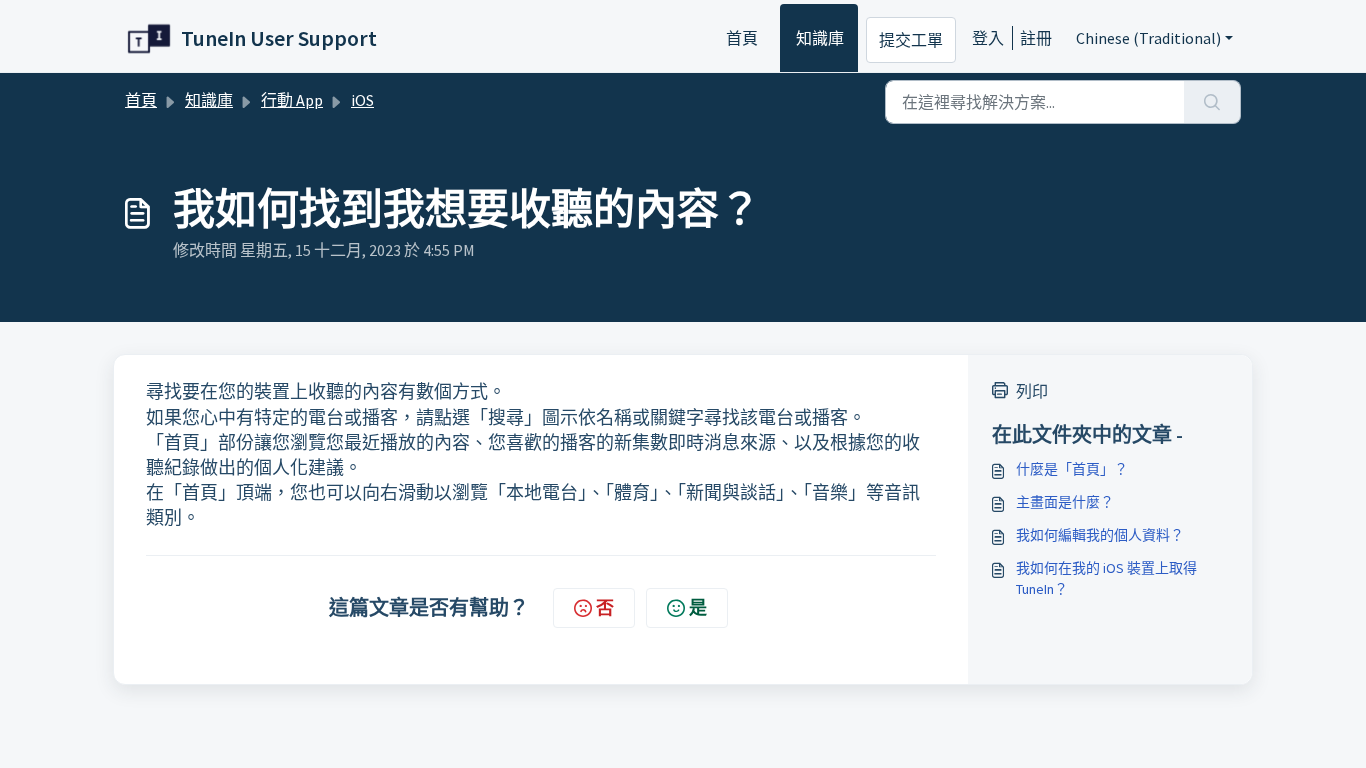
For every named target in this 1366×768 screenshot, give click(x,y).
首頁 (742, 38)
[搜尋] (1212, 102)
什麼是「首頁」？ (1072, 469)
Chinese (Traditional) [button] (1148, 38)
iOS (362, 100)
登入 (988, 38)
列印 (1032, 391)
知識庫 (820, 38)
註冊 (1036, 38)
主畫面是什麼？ (1065, 502)
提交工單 (911, 40)
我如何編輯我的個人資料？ (1100, 535)
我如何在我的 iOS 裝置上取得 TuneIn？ (1106, 578)
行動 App (292, 100)
